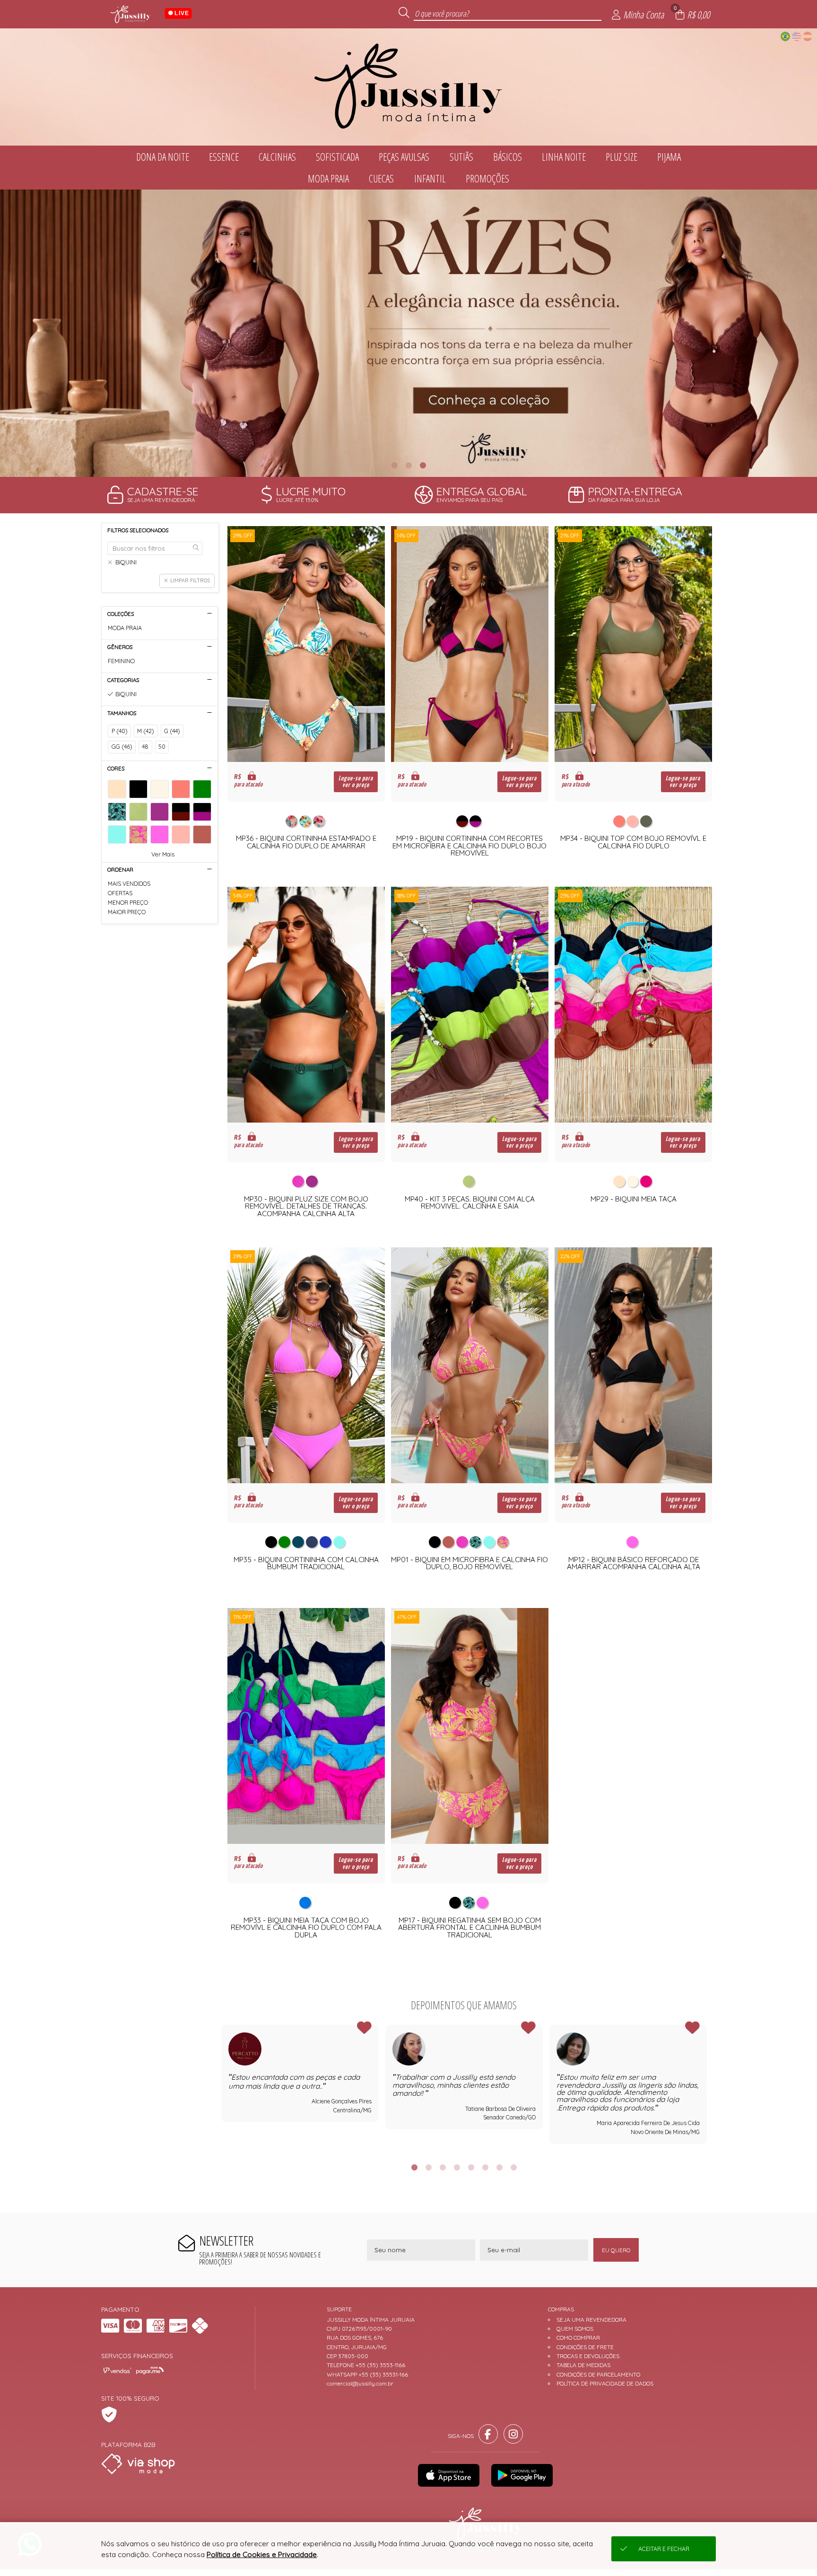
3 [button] (423, 465)
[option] (408, 333)
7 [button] (499, 2167)
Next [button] (707, 2088)
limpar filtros (190, 580)
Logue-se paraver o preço (356, 782)
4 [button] (457, 2167)
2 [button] (408, 465)
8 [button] (513, 2167)
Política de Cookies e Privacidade (262, 2554)
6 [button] (485, 2167)
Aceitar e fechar (664, 2549)
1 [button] (394, 465)
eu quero (616, 2250)
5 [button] (471, 2167)
